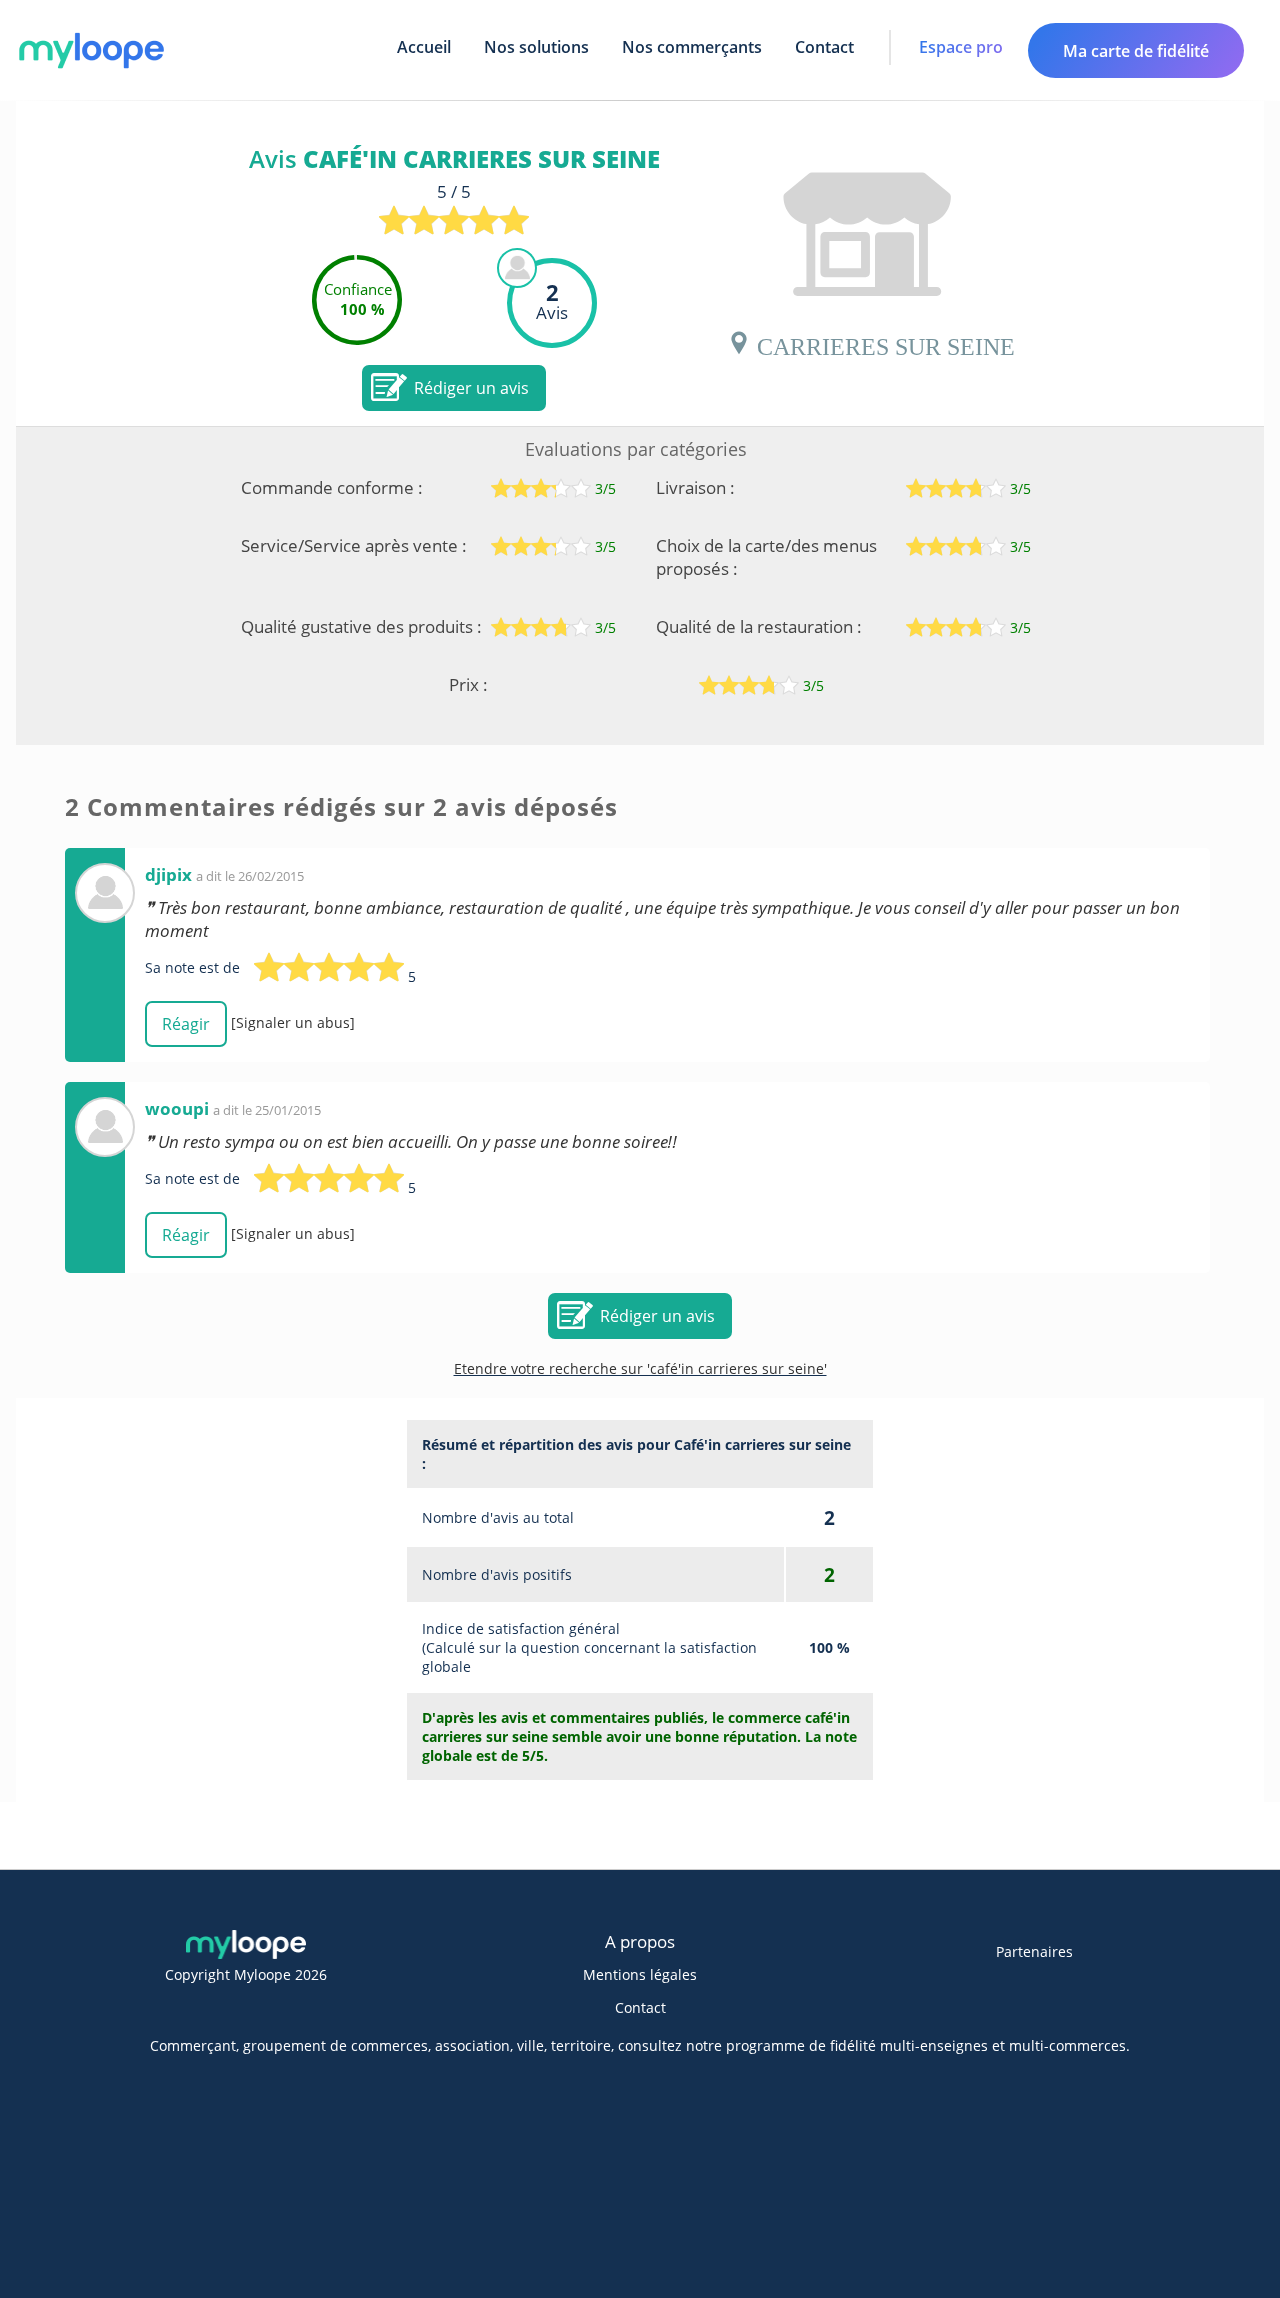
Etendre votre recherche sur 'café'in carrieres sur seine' (640, 1368)
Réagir (186, 1024)
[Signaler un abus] (293, 1022)
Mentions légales (640, 1974)
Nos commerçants (692, 47)
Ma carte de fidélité (1136, 51)
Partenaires (1034, 1951)
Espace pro (961, 47)
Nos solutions (536, 47)
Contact (824, 47)
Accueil (424, 47)
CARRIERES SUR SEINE (883, 343)
